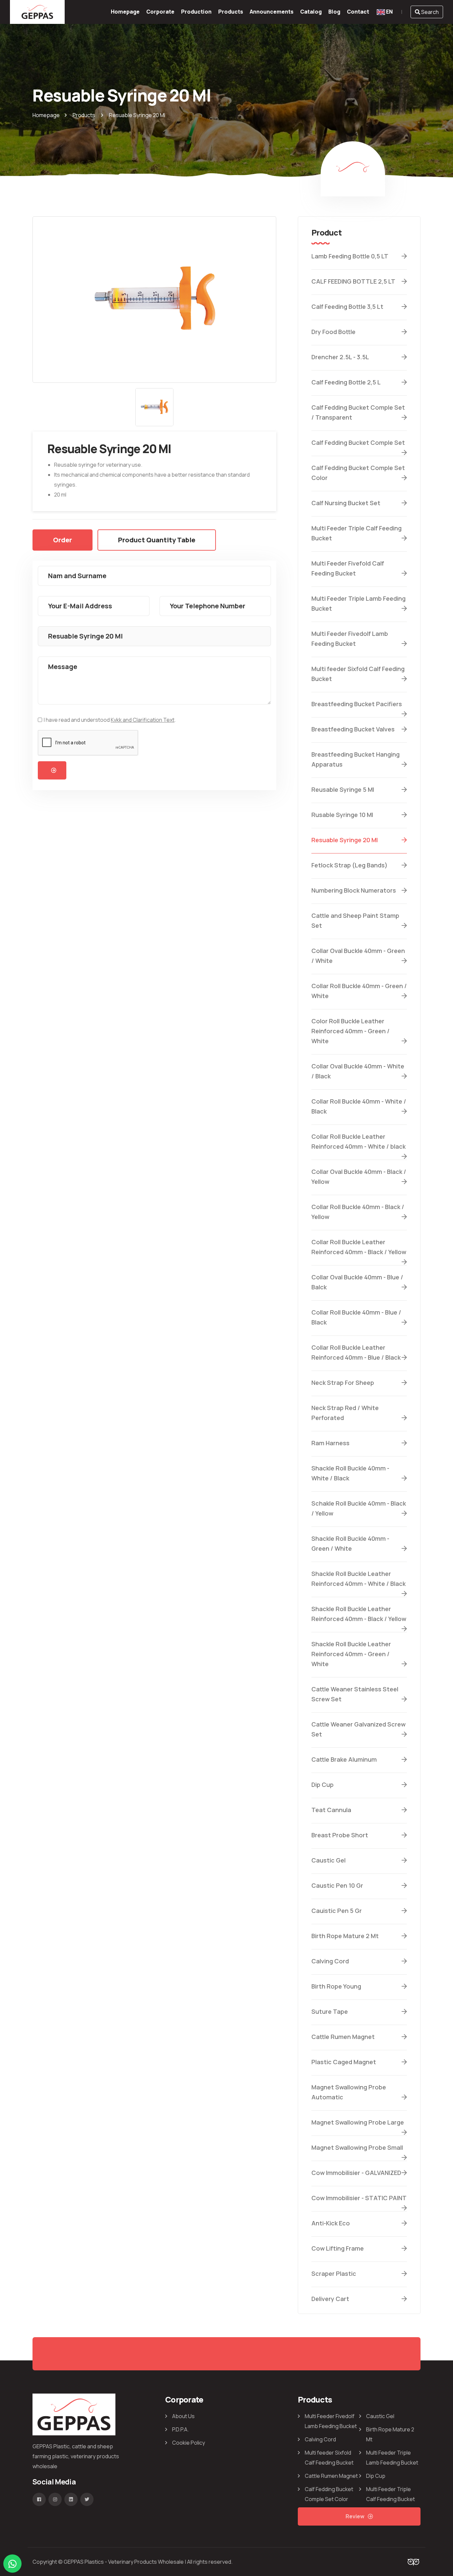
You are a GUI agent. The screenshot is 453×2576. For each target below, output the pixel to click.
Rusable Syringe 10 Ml (342, 815)
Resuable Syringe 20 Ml (345, 840)
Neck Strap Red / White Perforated (345, 1413)
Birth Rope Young (336, 1986)
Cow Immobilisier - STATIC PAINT (359, 2198)
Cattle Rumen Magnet (343, 2037)
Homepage (125, 12)
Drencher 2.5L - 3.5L (340, 357)
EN (389, 12)
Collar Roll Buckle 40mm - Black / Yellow (358, 1212)
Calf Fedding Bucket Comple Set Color (358, 473)
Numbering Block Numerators (354, 890)
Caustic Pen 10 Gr (337, 1885)
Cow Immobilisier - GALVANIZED (356, 2173)
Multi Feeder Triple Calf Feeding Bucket (356, 533)
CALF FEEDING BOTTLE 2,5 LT (353, 281)
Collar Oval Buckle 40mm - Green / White (358, 956)
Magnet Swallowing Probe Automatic (349, 2092)
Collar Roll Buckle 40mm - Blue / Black (356, 1317)
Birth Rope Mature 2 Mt (345, 1936)
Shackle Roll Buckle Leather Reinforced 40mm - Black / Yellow (359, 1614)
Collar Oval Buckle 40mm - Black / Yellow (359, 1177)
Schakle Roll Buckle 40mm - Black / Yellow (359, 1508)
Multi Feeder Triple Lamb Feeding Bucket (358, 603)
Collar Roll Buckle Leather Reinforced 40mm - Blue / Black (356, 1352)
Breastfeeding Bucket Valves (353, 729)
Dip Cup (323, 1785)
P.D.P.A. (180, 2429)
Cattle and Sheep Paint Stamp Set (355, 920)
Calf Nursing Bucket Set (346, 503)
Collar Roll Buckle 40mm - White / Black (359, 1106)
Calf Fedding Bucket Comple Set (358, 442)
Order (63, 540)
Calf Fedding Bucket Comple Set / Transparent (358, 412)
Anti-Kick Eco (331, 2223)
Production (196, 12)
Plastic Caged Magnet (344, 2062)
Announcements (272, 12)
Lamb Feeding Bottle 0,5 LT (350, 256)
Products (231, 12)
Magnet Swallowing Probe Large (358, 2122)
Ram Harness (330, 1443)
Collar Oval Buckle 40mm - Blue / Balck (357, 1282)
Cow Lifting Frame (338, 2248)
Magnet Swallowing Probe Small (357, 2147)
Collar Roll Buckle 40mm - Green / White (359, 991)
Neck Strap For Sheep (343, 1383)
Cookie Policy (189, 2443)
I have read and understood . (110, 720)
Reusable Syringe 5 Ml (343, 789)
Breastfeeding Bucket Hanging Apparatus (356, 759)
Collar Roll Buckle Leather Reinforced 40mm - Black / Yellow (359, 1247)
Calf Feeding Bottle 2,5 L (346, 382)
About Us (183, 2416)
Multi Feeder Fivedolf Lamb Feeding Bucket (350, 639)
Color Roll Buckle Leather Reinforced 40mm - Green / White (351, 1031)
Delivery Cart (330, 2299)
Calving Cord (330, 1961)
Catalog (311, 12)
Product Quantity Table (157, 540)
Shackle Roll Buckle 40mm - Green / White (350, 1543)
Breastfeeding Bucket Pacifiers (357, 704)
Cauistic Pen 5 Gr (337, 1911)
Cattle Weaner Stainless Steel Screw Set (355, 1694)
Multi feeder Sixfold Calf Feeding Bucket (358, 674)
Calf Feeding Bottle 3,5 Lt (347, 306)
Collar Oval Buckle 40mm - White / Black (358, 1071)
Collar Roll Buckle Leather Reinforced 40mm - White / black (358, 1141)
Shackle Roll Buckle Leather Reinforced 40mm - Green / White (351, 1654)
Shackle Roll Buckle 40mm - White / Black (350, 1473)
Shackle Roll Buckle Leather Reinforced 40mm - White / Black (358, 1579)
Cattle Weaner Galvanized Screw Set (358, 1729)
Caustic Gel (328, 1860)
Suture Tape (330, 2011)
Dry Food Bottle (333, 332)
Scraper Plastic (334, 2273)
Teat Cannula (331, 1810)
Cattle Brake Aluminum (344, 1759)
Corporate (160, 12)
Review (355, 2516)
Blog (334, 12)
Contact (358, 12)
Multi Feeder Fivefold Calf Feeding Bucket (348, 568)
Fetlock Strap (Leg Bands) (350, 865)
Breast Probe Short (340, 1835)
